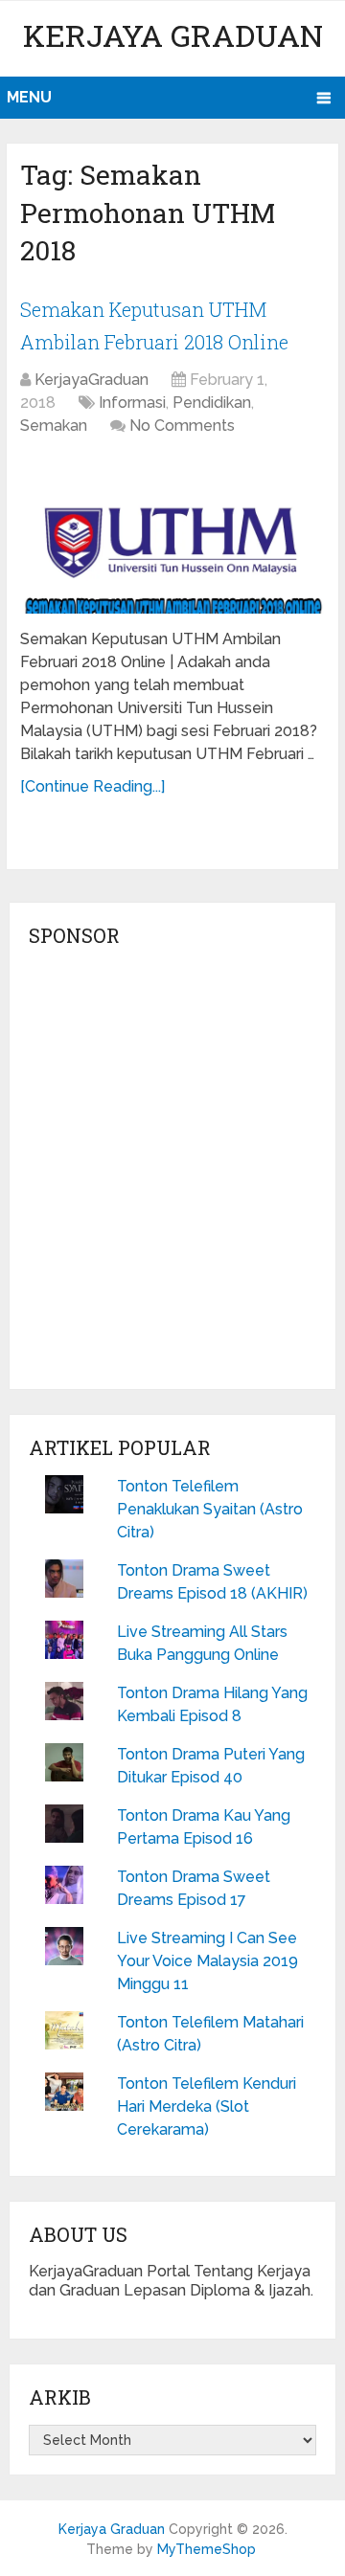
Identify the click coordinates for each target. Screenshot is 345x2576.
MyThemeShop (207, 2549)
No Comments (182, 426)
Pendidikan (212, 403)
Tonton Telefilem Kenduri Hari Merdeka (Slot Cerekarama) (207, 2106)
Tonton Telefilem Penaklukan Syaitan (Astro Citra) (210, 1509)
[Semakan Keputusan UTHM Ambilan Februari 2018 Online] (172, 535)
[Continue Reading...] (92, 786)
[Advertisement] (172, 1174)
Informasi (132, 403)
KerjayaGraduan (92, 380)
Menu (29, 97)
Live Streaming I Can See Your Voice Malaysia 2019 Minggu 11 (207, 1961)
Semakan (54, 426)
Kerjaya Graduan (173, 35)
